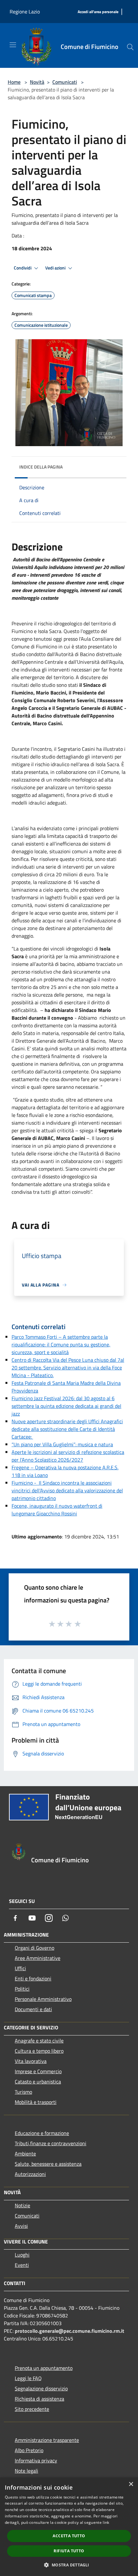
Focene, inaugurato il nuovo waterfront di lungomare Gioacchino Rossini (57, 1510)
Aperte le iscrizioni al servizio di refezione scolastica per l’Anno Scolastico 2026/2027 (68, 1456)
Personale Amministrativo (43, 1999)
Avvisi (21, 2226)
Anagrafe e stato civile (39, 2041)
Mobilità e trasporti (36, 2102)
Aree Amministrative (38, 1958)
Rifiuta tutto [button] (69, 2551)
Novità (37, 82)
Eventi (22, 2265)
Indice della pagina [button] (41, 467)
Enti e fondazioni (33, 1978)
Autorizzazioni (30, 2174)
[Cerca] (130, 47)
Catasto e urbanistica (38, 2082)
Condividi (23, 268)
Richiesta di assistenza (39, 2399)
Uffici (20, 1968)
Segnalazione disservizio (41, 2388)
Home (14, 82)
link (106, 2522)
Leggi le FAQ (28, 2378)
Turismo (23, 2092)
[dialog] (69, 2527)
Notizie (22, 2205)
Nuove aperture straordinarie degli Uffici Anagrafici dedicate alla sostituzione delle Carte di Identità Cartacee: (67, 1429)
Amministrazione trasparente (47, 2440)
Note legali (26, 2471)
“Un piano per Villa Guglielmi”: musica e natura (62, 1444)
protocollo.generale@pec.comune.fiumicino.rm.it (69, 2331)
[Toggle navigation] (13, 45)
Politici (22, 1989)
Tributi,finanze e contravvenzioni (51, 2143)
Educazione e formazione (42, 2133)
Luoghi (22, 2255)
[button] (69, 2565)
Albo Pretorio (29, 2450)
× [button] (131, 2484)
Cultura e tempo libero (39, 2051)
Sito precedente (32, 2409)
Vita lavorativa (31, 2061)
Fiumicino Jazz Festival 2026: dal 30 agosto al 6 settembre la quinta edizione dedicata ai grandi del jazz (66, 1406)
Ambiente (25, 2154)
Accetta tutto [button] (69, 2536)
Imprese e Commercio (38, 2071)
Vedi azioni (56, 268)
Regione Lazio (25, 12)
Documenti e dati (33, 2009)
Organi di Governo (34, 1948)
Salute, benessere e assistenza (48, 2164)
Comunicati (65, 82)
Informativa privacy (36, 2460)
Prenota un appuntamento (44, 2368)
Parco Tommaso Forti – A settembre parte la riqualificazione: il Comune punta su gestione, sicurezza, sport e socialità (61, 1344)
